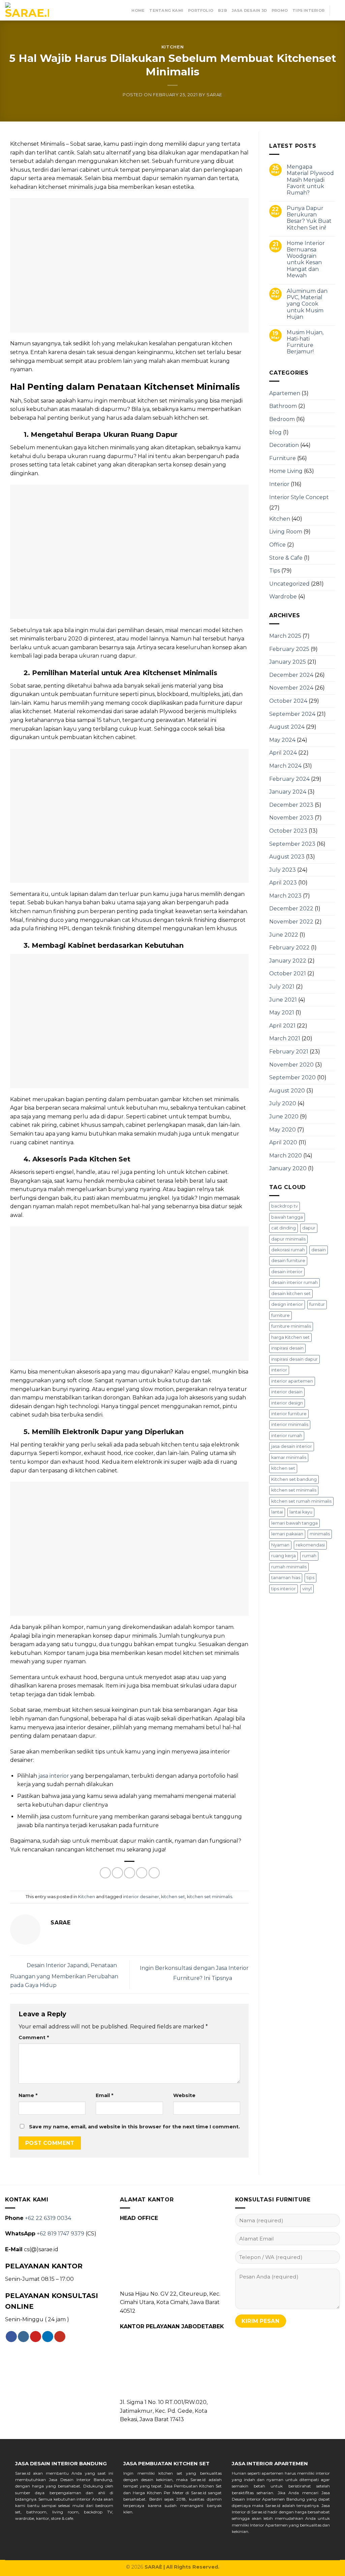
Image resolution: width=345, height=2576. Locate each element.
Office (277, 545)
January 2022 (288, 961)
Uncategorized (289, 584)
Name (28, 2095)
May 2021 (282, 1013)
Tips (275, 571)
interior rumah (287, 1436)
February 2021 (289, 1052)
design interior (287, 1304)
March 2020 (286, 1156)
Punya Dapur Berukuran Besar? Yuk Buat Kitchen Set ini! (309, 218)
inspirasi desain (287, 1348)
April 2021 (282, 1026)
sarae (214, 95)
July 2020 (283, 1103)
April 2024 (283, 753)
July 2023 (283, 870)
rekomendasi (310, 1545)
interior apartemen (292, 1381)
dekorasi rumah (288, 1250)
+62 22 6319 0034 (48, 2218)
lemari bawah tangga (294, 1523)
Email (104, 2095)
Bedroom (282, 419)
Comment (34, 2038)
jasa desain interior (292, 1446)
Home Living (286, 471)
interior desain (287, 1392)
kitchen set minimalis (210, 1897)
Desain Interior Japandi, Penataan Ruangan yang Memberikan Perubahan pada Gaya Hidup (64, 1975)
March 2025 (285, 636)
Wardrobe (283, 597)
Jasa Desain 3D (249, 10)
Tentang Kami (166, 10)
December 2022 (291, 909)
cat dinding (284, 1228)
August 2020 (287, 1091)
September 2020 (292, 1077)
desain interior (287, 1272)
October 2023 (288, 831)
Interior (279, 484)
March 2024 (285, 766)
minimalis (320, 1534)
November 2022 (291, 922)
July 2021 (282, 987)
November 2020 (291, 1065)
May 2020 (283, 1130)
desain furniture (288, 1261)
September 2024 (292, 714)
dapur (309, 1228)
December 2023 (291, 805)
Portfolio (201, 10)
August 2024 (287, 727)
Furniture (283, 458)
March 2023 (285, 896)
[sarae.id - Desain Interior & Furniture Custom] (27, 10)
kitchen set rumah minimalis (301, 1501)
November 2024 (291, 688)
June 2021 (283, 1000)
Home (138, 10)
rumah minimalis (289, 1567)
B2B (223, 10)
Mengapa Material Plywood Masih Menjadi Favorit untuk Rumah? (310, 180)
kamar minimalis (289, 1457)
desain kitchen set (291, 1294)
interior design (287, 1403)
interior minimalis (290, 1424)
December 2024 (291, 675)
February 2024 (289, 779)
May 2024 (282, 740)
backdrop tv (285, 1206)
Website (184, 2095)
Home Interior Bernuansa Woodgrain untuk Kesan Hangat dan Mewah (306, 259)
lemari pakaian (287, 1534)
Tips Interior (308, 10)
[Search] (337, 10)
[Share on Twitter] (117, 1873)
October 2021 (288, 973)
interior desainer (141, 1897)
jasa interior (54, 1776)
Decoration (284, 445)
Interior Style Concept (299, 497)
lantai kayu (301, 1512)
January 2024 (288, 792)
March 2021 (285, 1038)
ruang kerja (284, 1556)
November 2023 (291, 818)
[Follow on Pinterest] (36, 2337)
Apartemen (285, 393)
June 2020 (284, 1117)
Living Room (286, 532)
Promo (280, 10)
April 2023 (283, 883)
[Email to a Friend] (130, 1873)
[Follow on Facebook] (11, 2337)
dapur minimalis (288, 1239)
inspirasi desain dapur (294, 1359)
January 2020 (288, 1168)
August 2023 (287, 857)
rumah (309, 1556)
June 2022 (284, 935)
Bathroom (283, 406)
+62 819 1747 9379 (60, 2234)
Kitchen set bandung (294, 1479)
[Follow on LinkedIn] (48, 2337)
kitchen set (173, 1897)
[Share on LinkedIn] (154, 1873)
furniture (280, 1315)
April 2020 (283, 1142)
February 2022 (289, 948)
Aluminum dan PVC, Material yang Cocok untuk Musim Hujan (307, 304)
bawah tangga (287, 1217)
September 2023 (292, 844)
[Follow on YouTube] (60, 2337)
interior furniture (289, 1414)
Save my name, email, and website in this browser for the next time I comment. (134, 2127)
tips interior (284, 1589)
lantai (277, 1512)
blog (275, 432)
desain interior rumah (294, 1282)
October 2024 (288, 701)
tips (310, 1578)
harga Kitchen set (290, 1337)
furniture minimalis (291, 1326)
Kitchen (173, 47)
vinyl (307, 1589)
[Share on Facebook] (105, 1873)
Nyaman (280, 1545)
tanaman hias (286, 1578)
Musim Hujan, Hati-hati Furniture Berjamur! (305, 342)
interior (279, 1370)
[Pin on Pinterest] (142, 1873)
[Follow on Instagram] (23, 2337)
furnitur (317, 1304)
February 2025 (289, 649)
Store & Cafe (286, 558)
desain (319, 1250)
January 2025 (288, 662)
